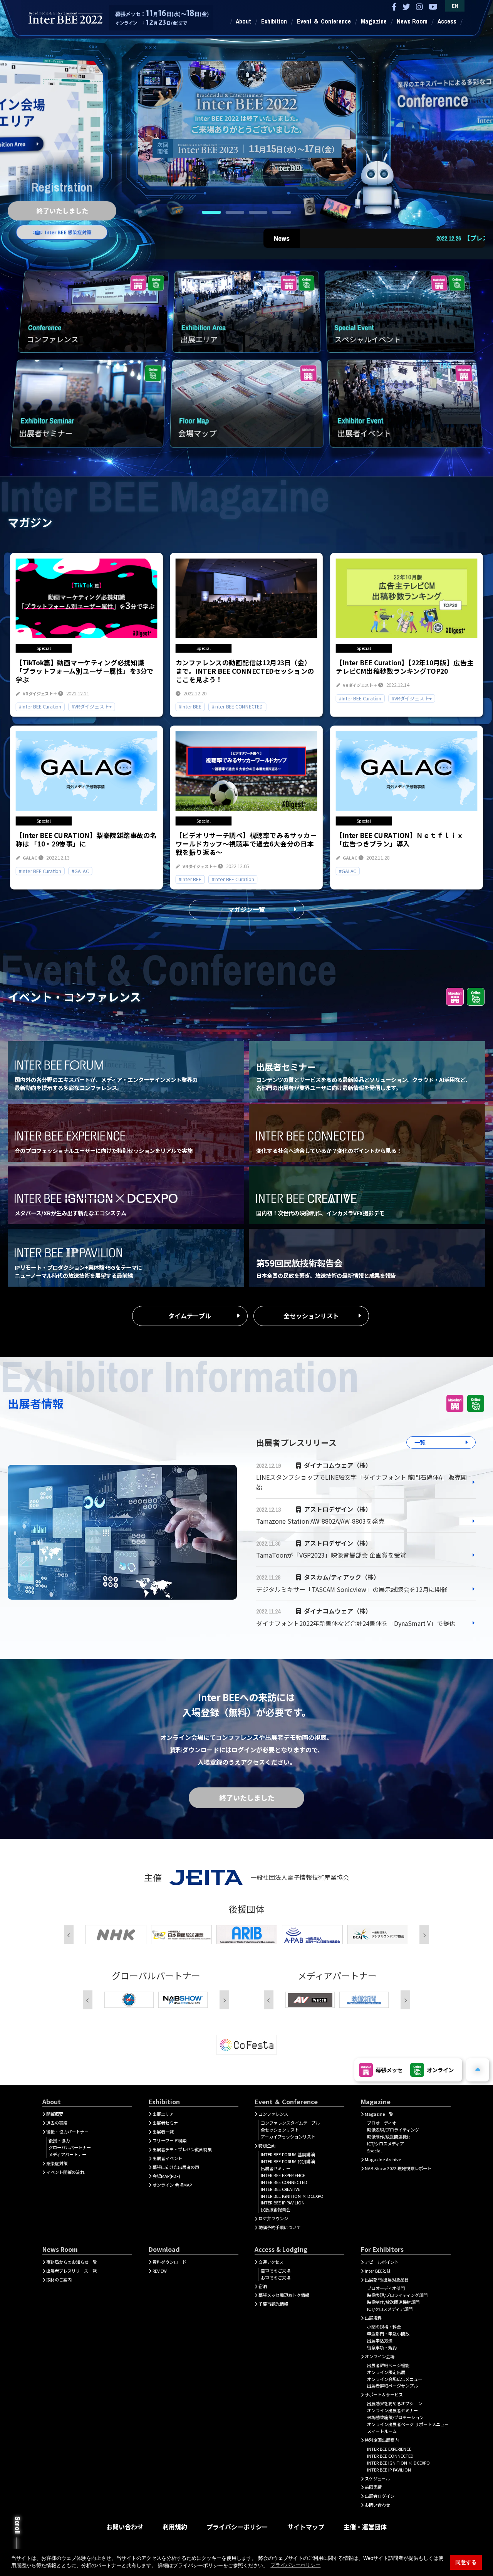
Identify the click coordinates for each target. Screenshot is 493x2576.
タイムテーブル (190, 1316)
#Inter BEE (190, 707)
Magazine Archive (383, 2159)
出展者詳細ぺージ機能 (388, 2365)
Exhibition (274, 21)
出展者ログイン (380, 2496)
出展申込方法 (380, 2340)
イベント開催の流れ (65, 2172)
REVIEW (160, 2271)
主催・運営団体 (365, 2527)
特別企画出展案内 (382, 2440)
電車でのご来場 (276, 2271)
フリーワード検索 (169, 2140)
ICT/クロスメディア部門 (390, 2309)
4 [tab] (282, 212)
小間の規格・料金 (384, 2327)
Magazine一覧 (379, 2114)
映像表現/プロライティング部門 (397, 2295)
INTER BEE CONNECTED (284, 2182)
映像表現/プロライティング (393, 2130)
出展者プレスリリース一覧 (71, 2271)
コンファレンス (273, 2114)
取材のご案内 (59, 2280)
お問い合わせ (377, 2505)
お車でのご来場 (276, 2278)
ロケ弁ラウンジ (273, 2218)
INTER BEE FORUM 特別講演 (288, 2161)
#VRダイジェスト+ (92, 707)
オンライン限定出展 (386, 2372)
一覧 (420, 1442)
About (243, 21)
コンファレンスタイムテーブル (290, 2123)
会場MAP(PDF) (166, 2176)
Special (374, 2150)
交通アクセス (271, 2262)
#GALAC (80, 871)
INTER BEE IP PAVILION (283, 2202)
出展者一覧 (163, 2132)
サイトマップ (306, 2527)
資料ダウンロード (169, 2262)
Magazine (374, 21)
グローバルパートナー (70, 2147)
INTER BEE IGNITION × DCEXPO (292, 2196)
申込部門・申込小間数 (388, 2334)
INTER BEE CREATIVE (280, 2189)
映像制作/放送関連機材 (389, 2137)
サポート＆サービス (384, 2394)
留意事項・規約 (382, 2347)
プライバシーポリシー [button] (295, 2565)
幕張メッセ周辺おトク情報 (284, 2295)
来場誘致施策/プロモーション (395, 2417)
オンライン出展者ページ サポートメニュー (408, 2424)
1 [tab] (211, 212)
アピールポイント (382, 2262)
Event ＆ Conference (324, 21)
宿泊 (263, 2286)
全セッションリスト (311, 1316)
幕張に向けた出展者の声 (176, 2167)
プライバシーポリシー (237, 2527)
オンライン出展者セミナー (392, 2410)
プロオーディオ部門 (386, 2288)
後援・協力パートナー (67, 2132)
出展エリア (163, 2114)
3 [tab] (258, 212)
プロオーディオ (382, 2123)
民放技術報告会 (276, 2209)
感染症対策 (57, 2163)
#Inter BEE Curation (40, 707)
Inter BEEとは (378, 2271)
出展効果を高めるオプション (395, 2403)
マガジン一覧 (246, 909)
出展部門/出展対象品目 (387, 2280)
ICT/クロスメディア (386, 2144)
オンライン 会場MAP (172, 2185)
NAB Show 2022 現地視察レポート (398, 2168)
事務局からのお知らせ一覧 (72, 2262)
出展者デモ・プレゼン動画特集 (182, 2149)
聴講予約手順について (280, 2227)
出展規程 (373, 2318)
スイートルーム (382, 2431)
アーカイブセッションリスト (288, 2137)
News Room (412, 21)
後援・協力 (59, 2140)
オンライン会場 (380, 2356)
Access (447, 21)
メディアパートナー (67, 2154)
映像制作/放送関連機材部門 (393, 2302)
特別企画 (267, 2145)
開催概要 (55, 2114)
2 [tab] (235, 212)
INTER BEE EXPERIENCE (283, 2175)
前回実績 (373, 2487)
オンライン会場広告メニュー (395, 2379)
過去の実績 (57, 2123)
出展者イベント (167, 2158)
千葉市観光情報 (273, 2304)
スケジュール (377, 2478)
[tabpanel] (246, 119)
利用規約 (175, 2527)
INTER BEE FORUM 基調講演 (288, 2154)
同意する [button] (466, 2562)
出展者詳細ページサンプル (392, 2386)
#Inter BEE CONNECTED (237, 707)
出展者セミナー (167, 2123)
